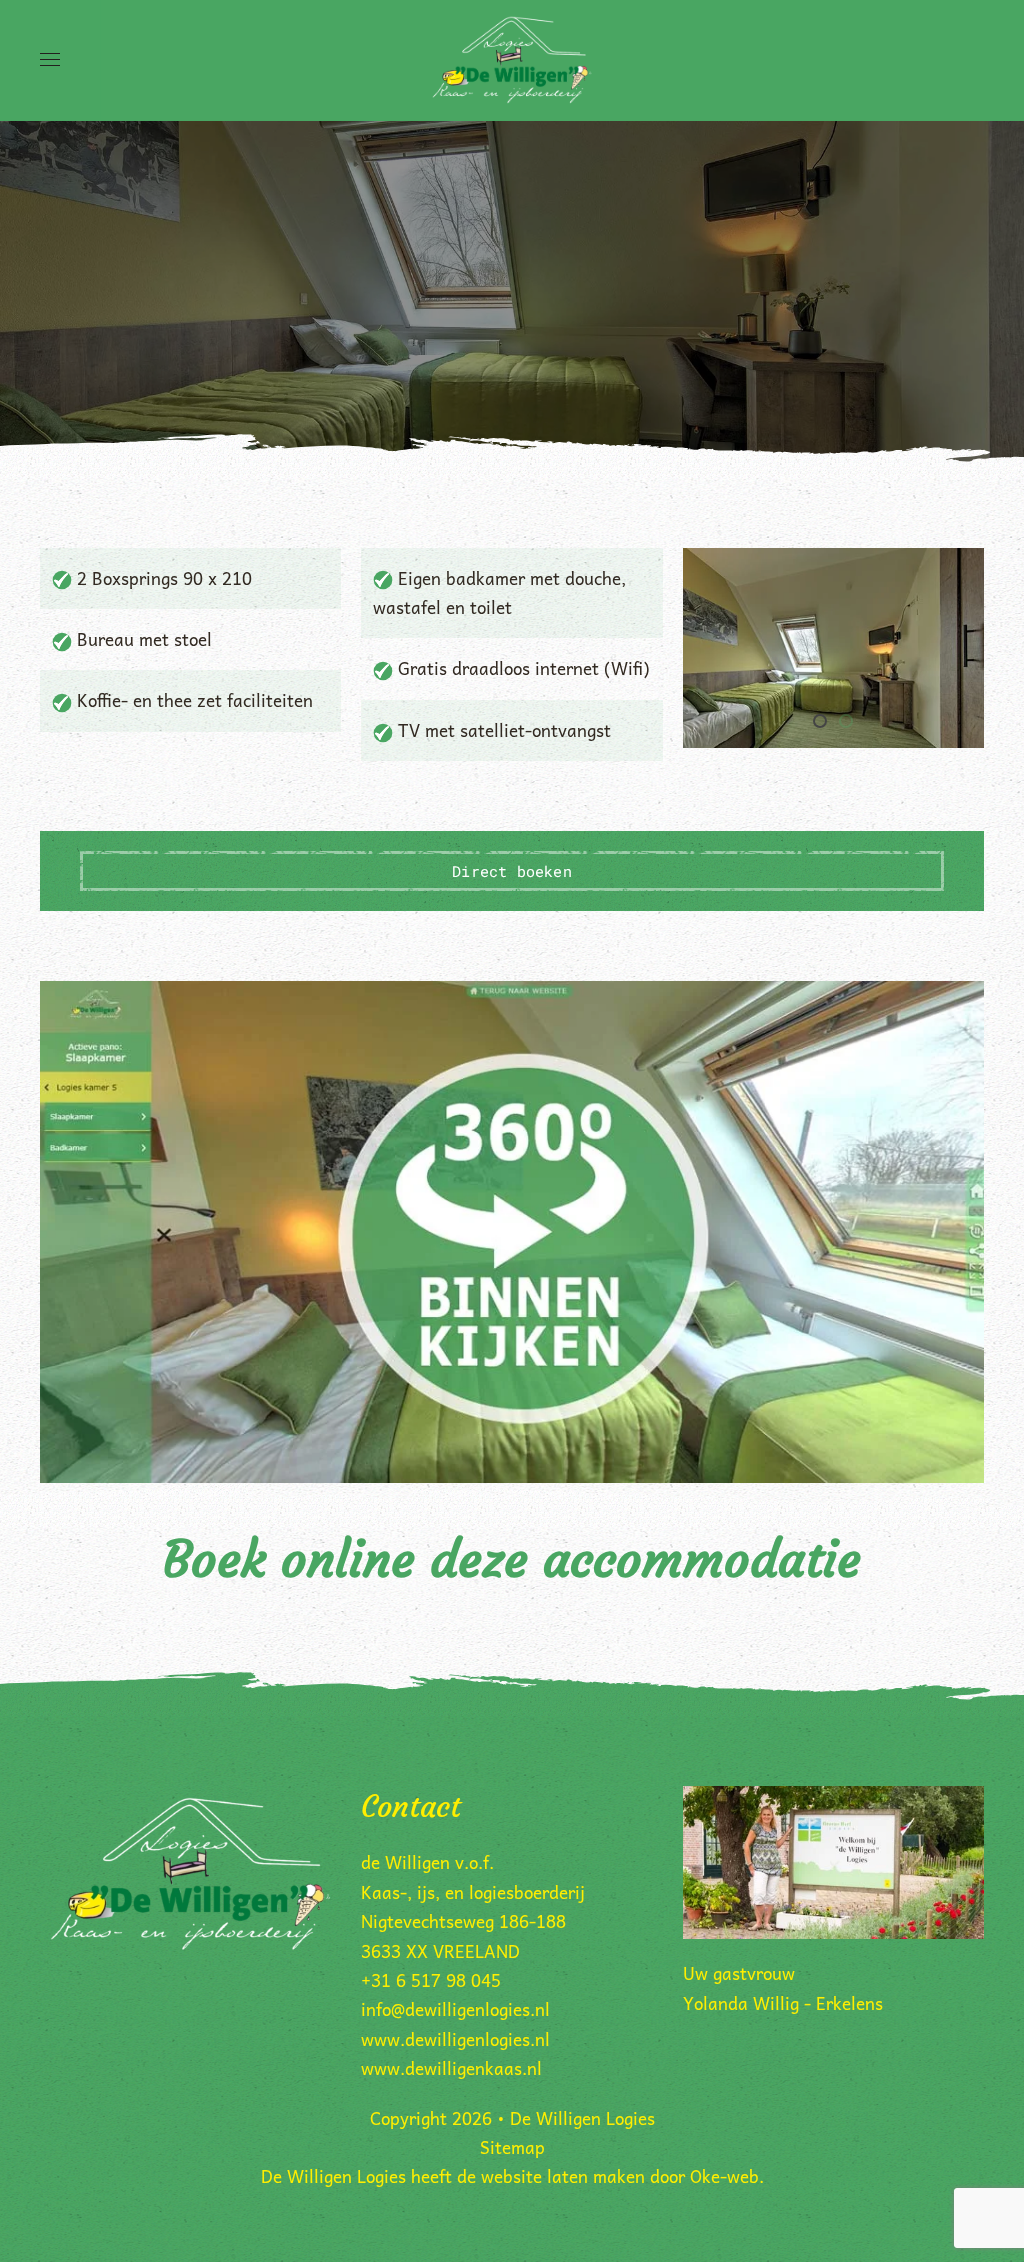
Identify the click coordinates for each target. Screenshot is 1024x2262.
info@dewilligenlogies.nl (455, 2009)
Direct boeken (512, 871)
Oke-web (724, 2176)
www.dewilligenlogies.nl (455, 2039)
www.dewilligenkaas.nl (451, 2068)
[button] (50, 60)
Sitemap (512, 2147)
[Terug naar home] (512, 60)
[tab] (820, 721)
